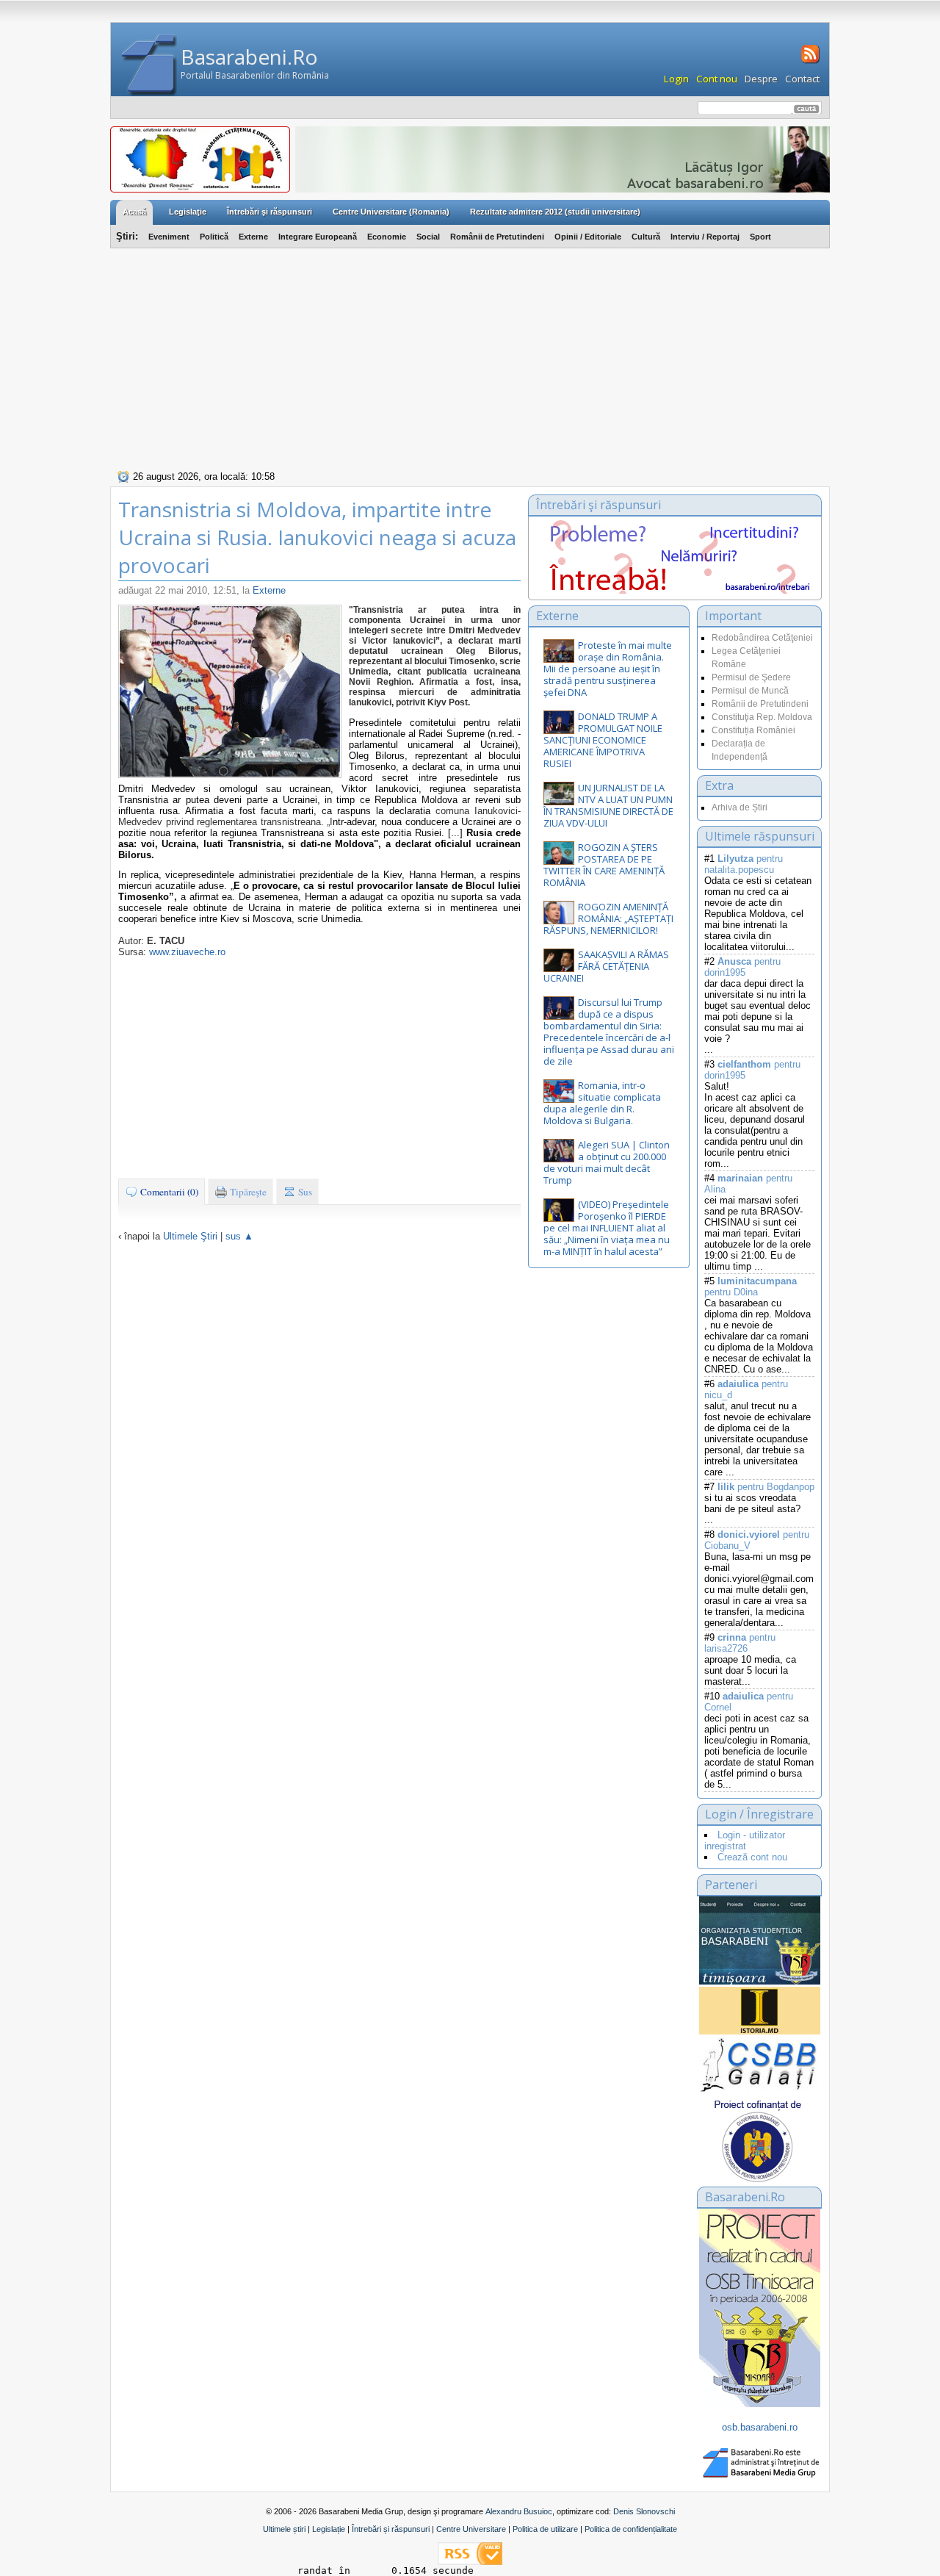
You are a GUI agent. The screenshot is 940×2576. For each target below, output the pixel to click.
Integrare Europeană (318, 237)
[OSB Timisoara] (760, 1940)
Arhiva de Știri (740, 807)
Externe (253, 237)
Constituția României (753, 730)
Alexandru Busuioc (519, 2511)
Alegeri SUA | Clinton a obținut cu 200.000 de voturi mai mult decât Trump (607, 1162)
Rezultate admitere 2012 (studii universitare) (555, 212)
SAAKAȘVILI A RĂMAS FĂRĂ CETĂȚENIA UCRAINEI (606, 966)
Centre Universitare (471, 2529)
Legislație (329, 2529)
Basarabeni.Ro (249, 57)
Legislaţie (188, 212)
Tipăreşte (247, 1192)
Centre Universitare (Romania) (391, 212)
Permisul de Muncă (750, 691)
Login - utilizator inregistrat (745, 1841)
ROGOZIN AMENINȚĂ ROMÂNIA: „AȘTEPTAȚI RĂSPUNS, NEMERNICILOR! (608, 918)
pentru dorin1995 (742, 967)
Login (676, 79)
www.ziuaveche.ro (187, 952)
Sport (760, 237)
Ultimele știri (284, 2529)
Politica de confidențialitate (631, 2529)
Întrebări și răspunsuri (391, 2529)
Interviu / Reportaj (705, 237)
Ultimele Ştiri (190, 1236)
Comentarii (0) (168, 1192)
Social (428, 237)
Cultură (646, 237)
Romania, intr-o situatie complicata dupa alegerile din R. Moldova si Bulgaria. (602, 1103)
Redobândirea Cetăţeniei (762, 638)
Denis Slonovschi (644, 2511)
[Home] (149, 65)
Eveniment (169, 237)
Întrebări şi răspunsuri (270, 212)
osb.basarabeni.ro (760, 2427)
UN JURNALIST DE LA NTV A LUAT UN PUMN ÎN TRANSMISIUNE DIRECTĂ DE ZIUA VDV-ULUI (608, 805)
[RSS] (809, 62)
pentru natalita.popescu (744, 864)
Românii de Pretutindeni (497, 237)
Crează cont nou (752, 1857)
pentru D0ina (751, 1287)
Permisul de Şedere (751, 677)
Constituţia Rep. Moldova (762, 717)
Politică (214, 237)
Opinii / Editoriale (588, 237)
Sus (304, 1192)
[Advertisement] (470, 357)
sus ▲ (239, 1236)
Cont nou (717, 79)
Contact (802, 79)
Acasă (134, 212)
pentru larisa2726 (740, 1643)
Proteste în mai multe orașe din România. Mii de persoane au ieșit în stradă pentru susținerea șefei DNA (608, 669)
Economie (387, 237)
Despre (761, 79)
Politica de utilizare (545, 2529)
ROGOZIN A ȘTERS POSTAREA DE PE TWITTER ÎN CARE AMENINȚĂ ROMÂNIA (604, 865)
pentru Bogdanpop (766, 1487)
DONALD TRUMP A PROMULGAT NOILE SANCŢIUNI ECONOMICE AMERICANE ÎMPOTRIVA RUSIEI (603, 740)
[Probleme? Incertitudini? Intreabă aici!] (675, 590)
